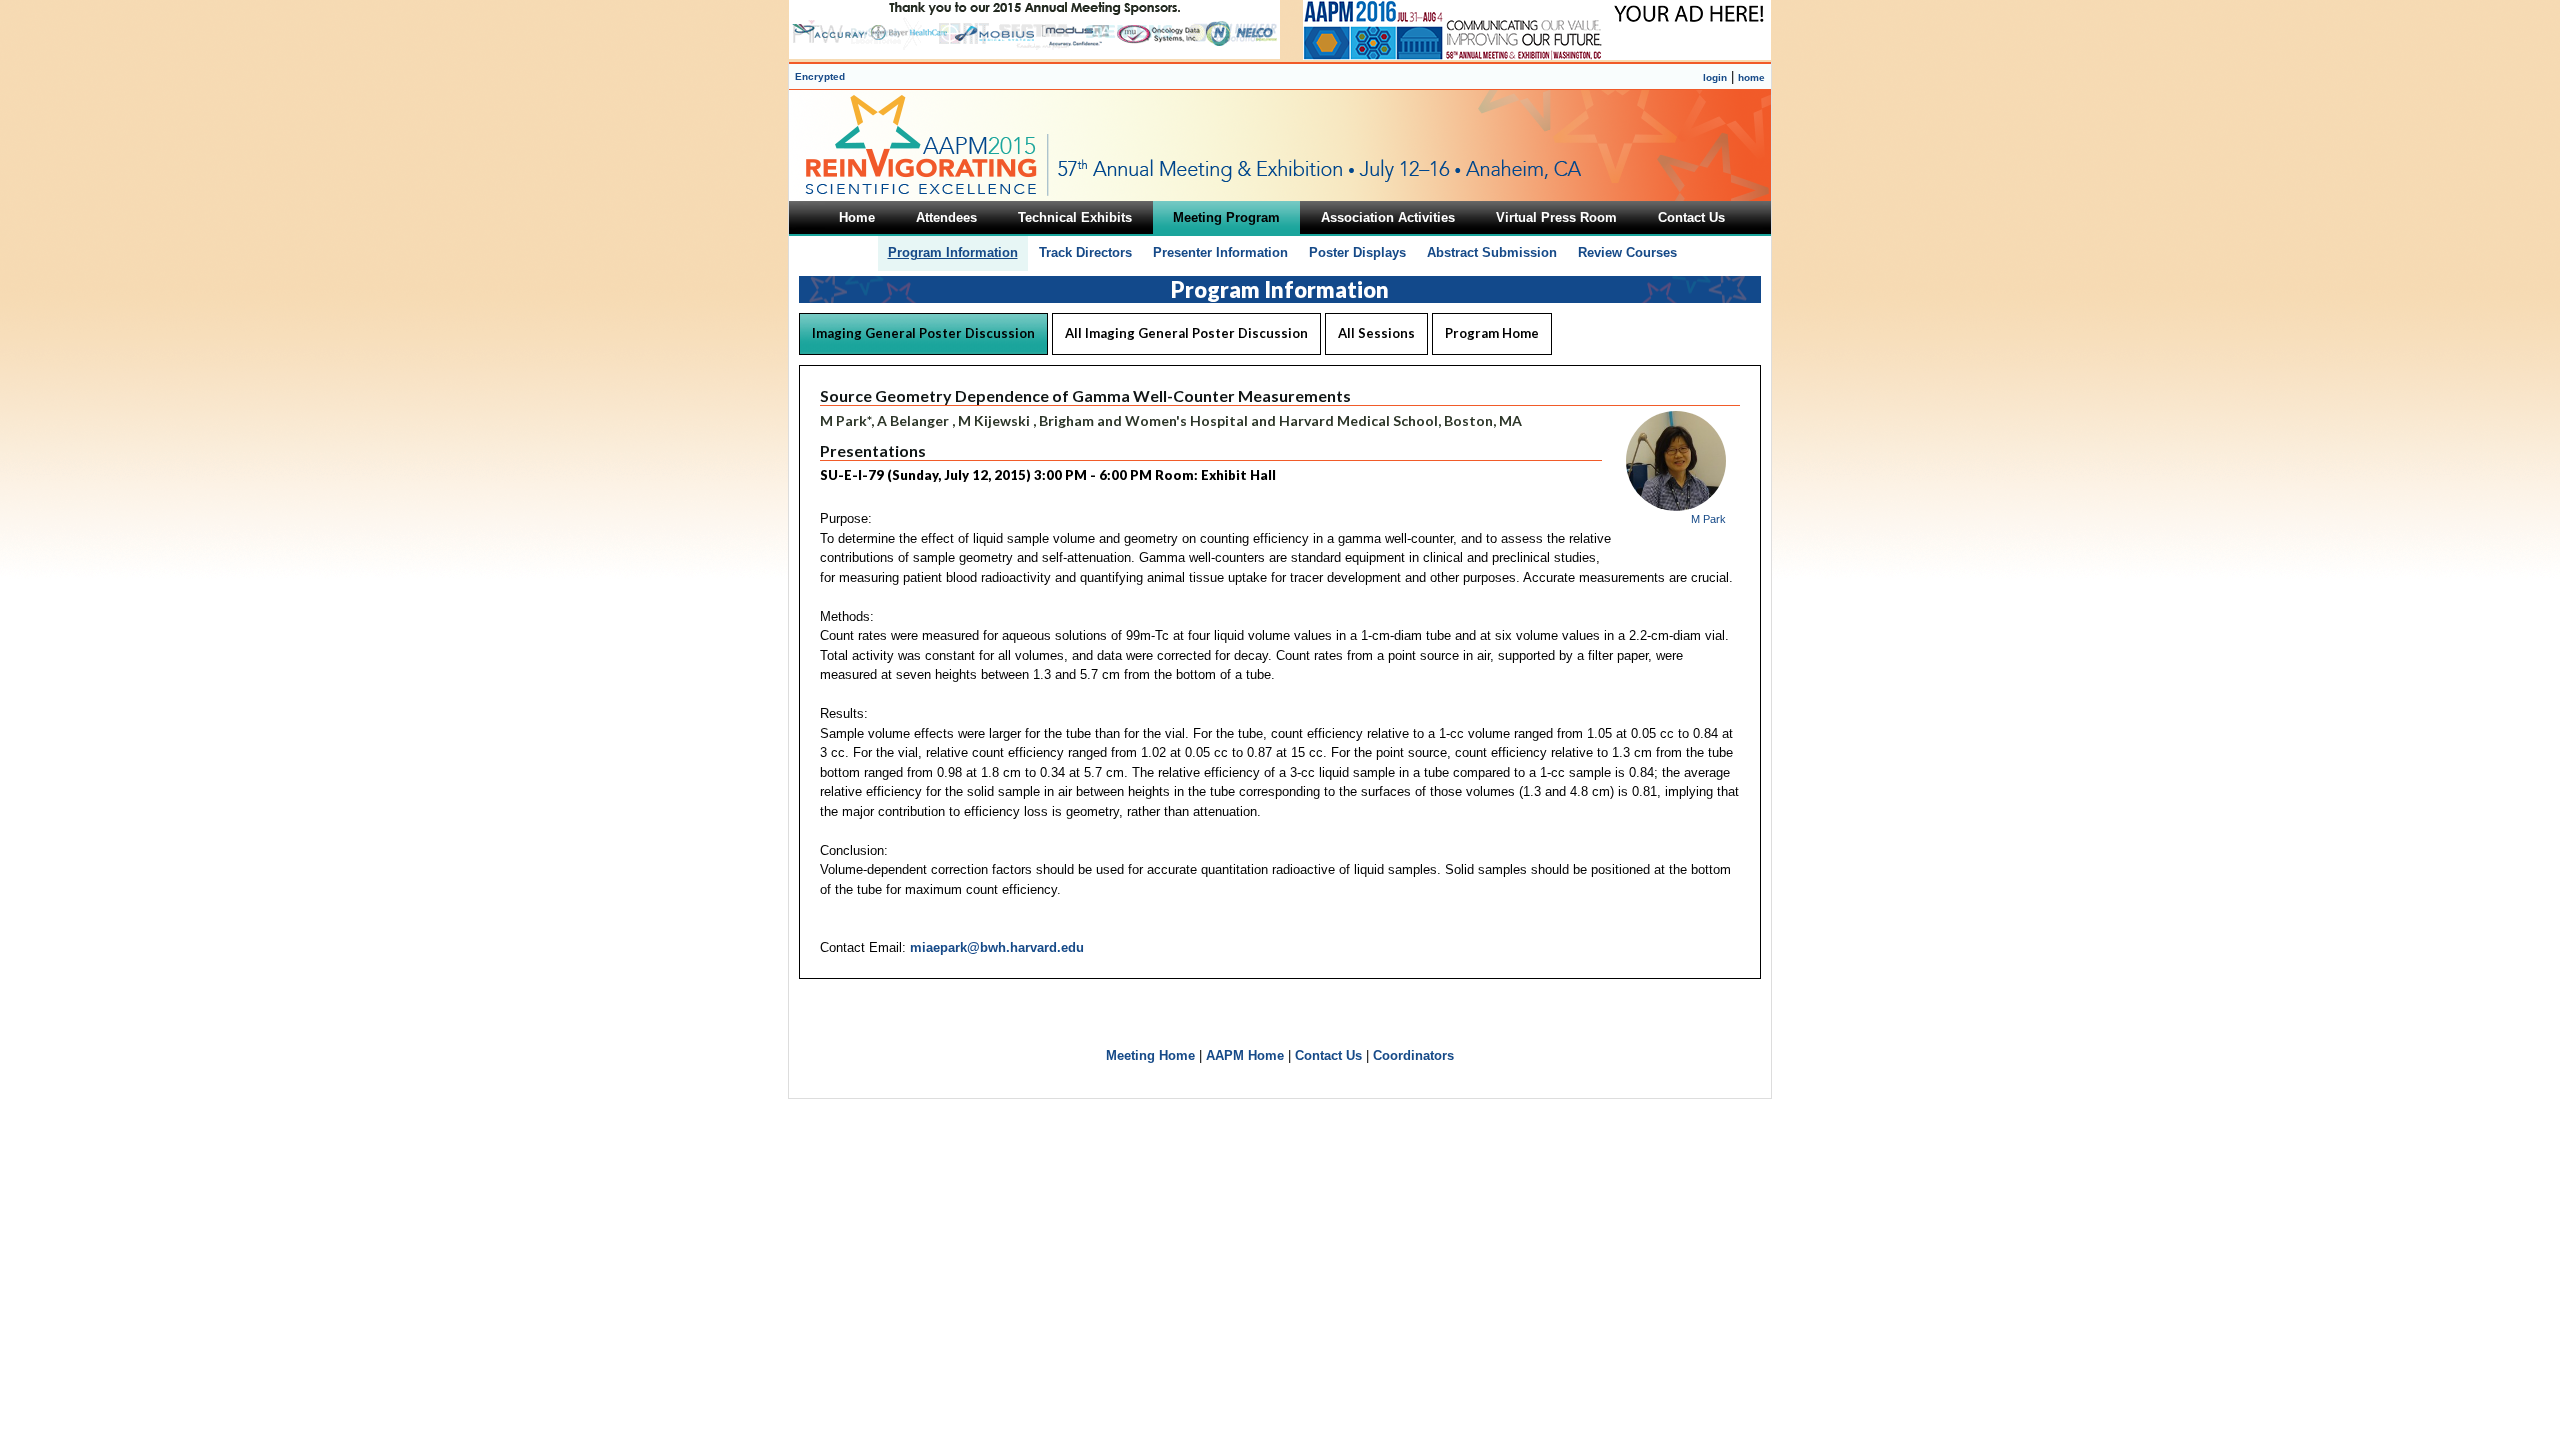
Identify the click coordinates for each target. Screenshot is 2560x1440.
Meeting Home (1150, 1055)
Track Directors (1085, 252)
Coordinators (1413, 1055)
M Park (1708, 519)
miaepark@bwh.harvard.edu (997, 947)
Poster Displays (1357, 252)
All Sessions (1376, 333)
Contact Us (1328, 1055)
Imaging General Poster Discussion (923, 333)
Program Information (953, 252)
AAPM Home (1245, 1055)
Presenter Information (1220, 252)
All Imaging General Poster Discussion (1186, 333)
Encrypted (820, 76)
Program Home (1492, 333)
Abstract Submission (1492, 252)
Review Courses (1627, 252)
